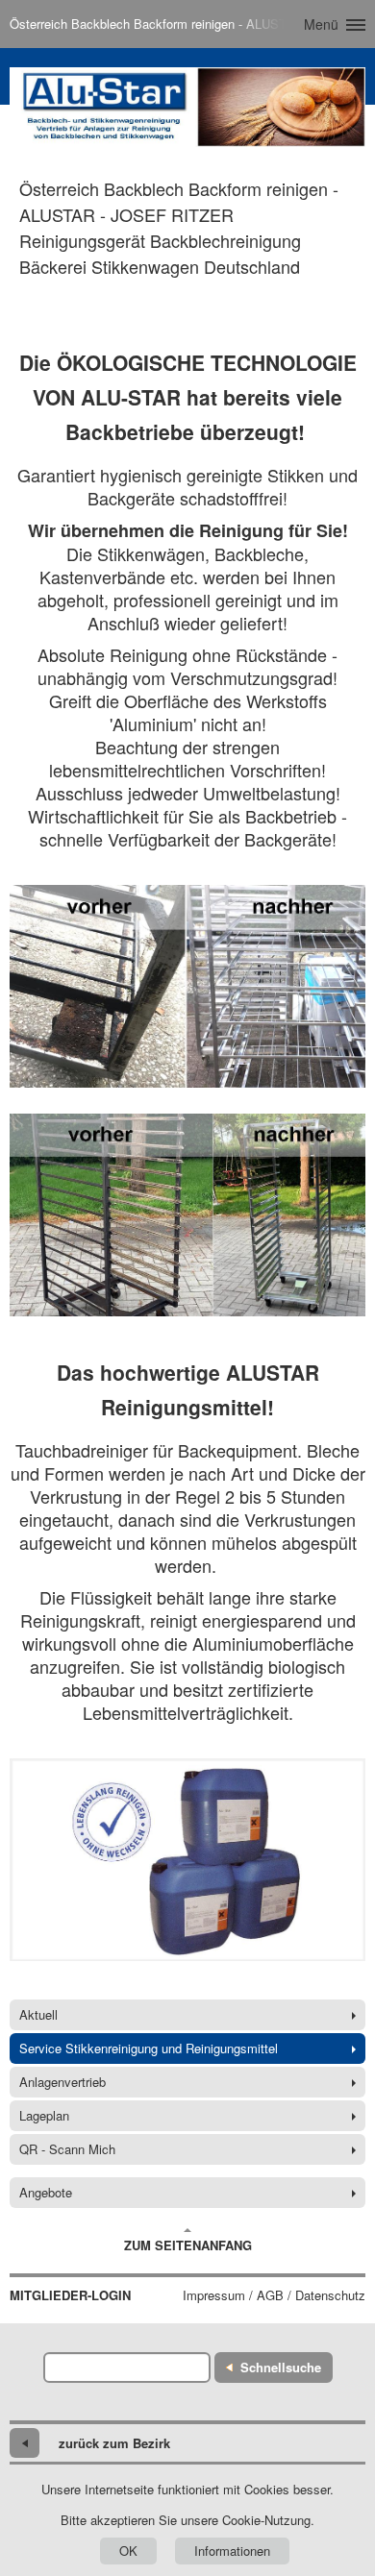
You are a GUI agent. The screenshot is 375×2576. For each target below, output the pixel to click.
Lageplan (44, 2115)
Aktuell (38, 2014)
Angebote (46, 2192)
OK (128, 2551)
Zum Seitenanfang (188, 2245)
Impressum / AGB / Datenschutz (274, 2295)
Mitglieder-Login (70, 2295)
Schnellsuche (281, 2367)
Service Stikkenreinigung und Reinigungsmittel (149, 2048)
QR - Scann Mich (67, 2149)
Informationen (232, 2551)
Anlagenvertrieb (62, 2082)
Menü (321, 24)
